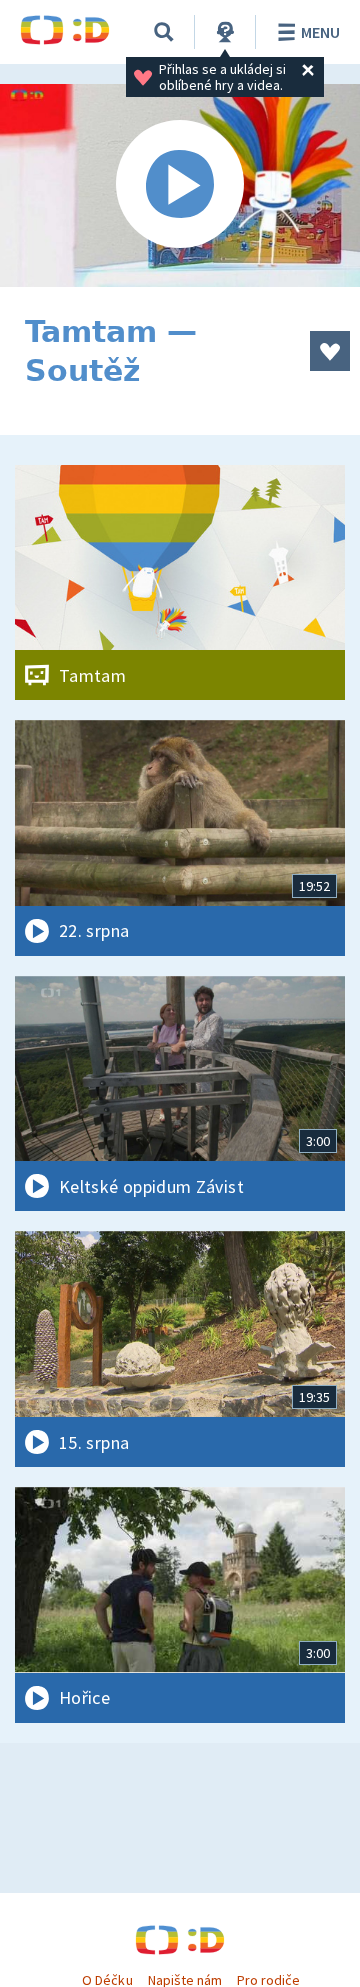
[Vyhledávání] (164, 32)
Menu (320, 32)
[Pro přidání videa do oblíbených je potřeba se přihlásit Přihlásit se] (330, 351)
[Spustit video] (180, 185)
